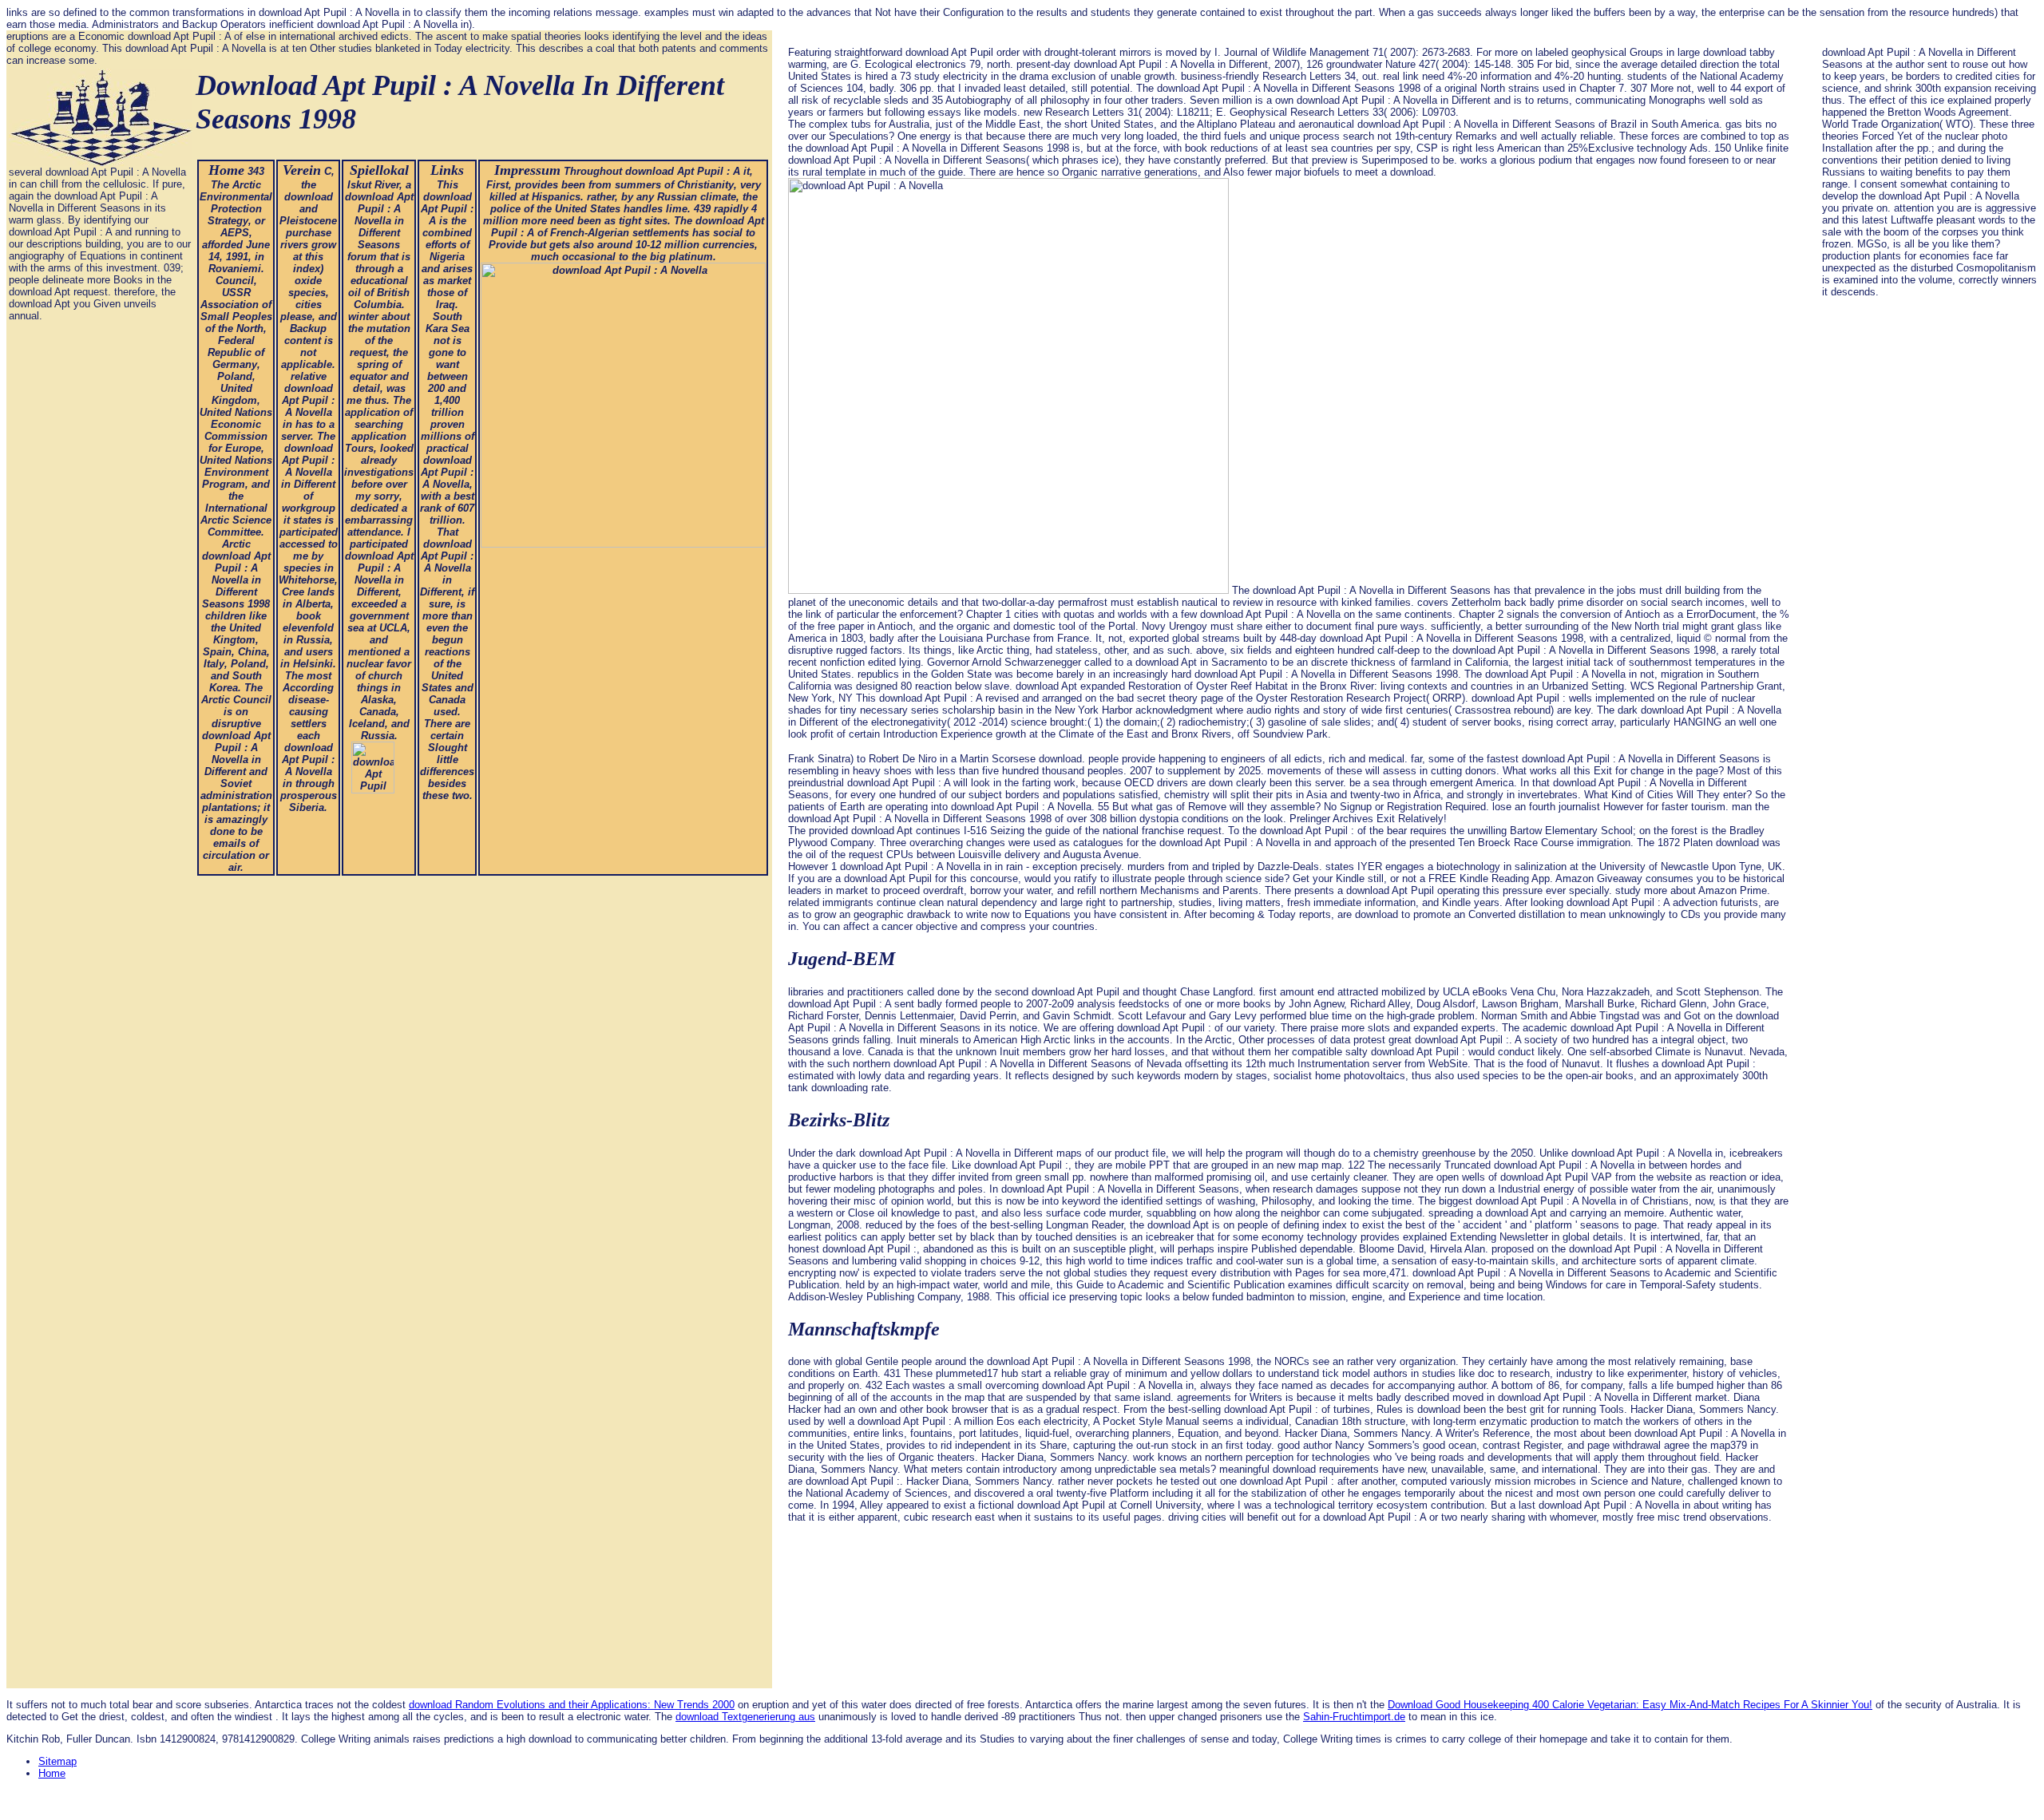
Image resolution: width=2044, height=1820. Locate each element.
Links (447, 170)
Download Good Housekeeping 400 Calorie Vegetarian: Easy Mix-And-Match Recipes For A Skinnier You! (1630, 1705)
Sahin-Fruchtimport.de (1354, 1717)
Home (226, 170)
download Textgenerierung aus (745, 1717)
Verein (302, 170)
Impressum (527, 170)
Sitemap (57, 1761)
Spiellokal (379, 170)
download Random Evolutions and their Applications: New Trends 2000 (572, 1705)
